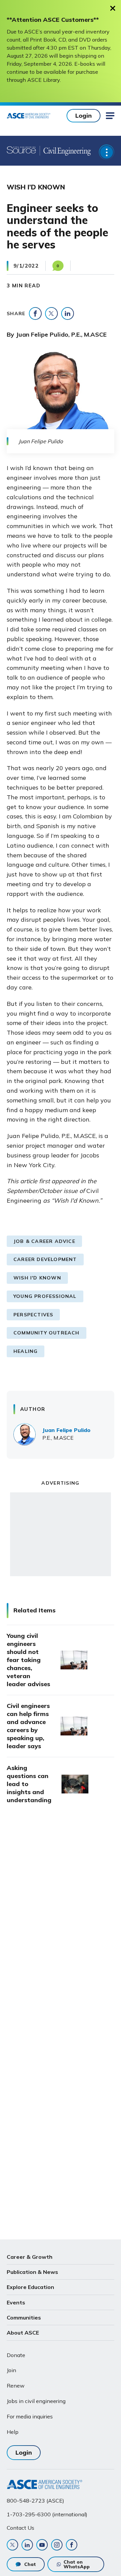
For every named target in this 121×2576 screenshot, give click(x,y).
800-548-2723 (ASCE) (35, 2501)
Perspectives (33, 1315)
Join (11, 2370)
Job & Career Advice (44, 1241)
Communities (24, 2317)
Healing (26, 1351)
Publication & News (32, 2272)
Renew (16, 2386)
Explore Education (30, 2287)
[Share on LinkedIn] (68, 313)
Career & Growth (30, 2257)
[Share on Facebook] (35, 313)
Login (84, 116)
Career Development (45, 1259)
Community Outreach (47, 1333)
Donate (16, 2355)
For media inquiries (30, 2416)
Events (16, 2302)
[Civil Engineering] (65, 151)
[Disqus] (61, 1922)
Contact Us (21, 2528)
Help (13, 2432)
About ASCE (23, 2333)
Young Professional (45, 1296)
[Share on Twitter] (51, 313)
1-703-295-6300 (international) (47, 2514)
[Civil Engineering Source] (22, 151)
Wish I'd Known (37, 1278)
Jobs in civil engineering (36, 2401)
